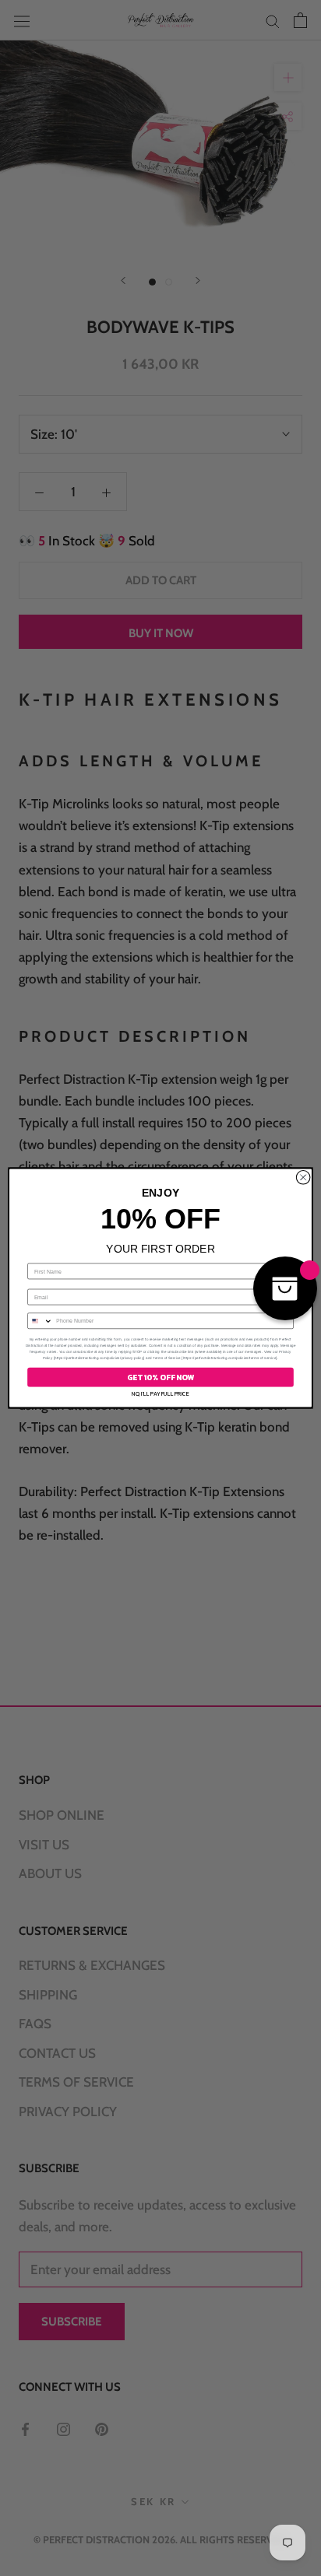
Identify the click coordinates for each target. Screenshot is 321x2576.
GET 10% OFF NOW (160, 1377)
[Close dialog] (303, 1178)
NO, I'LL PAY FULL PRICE (160, 1394)
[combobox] (41, 1321)
